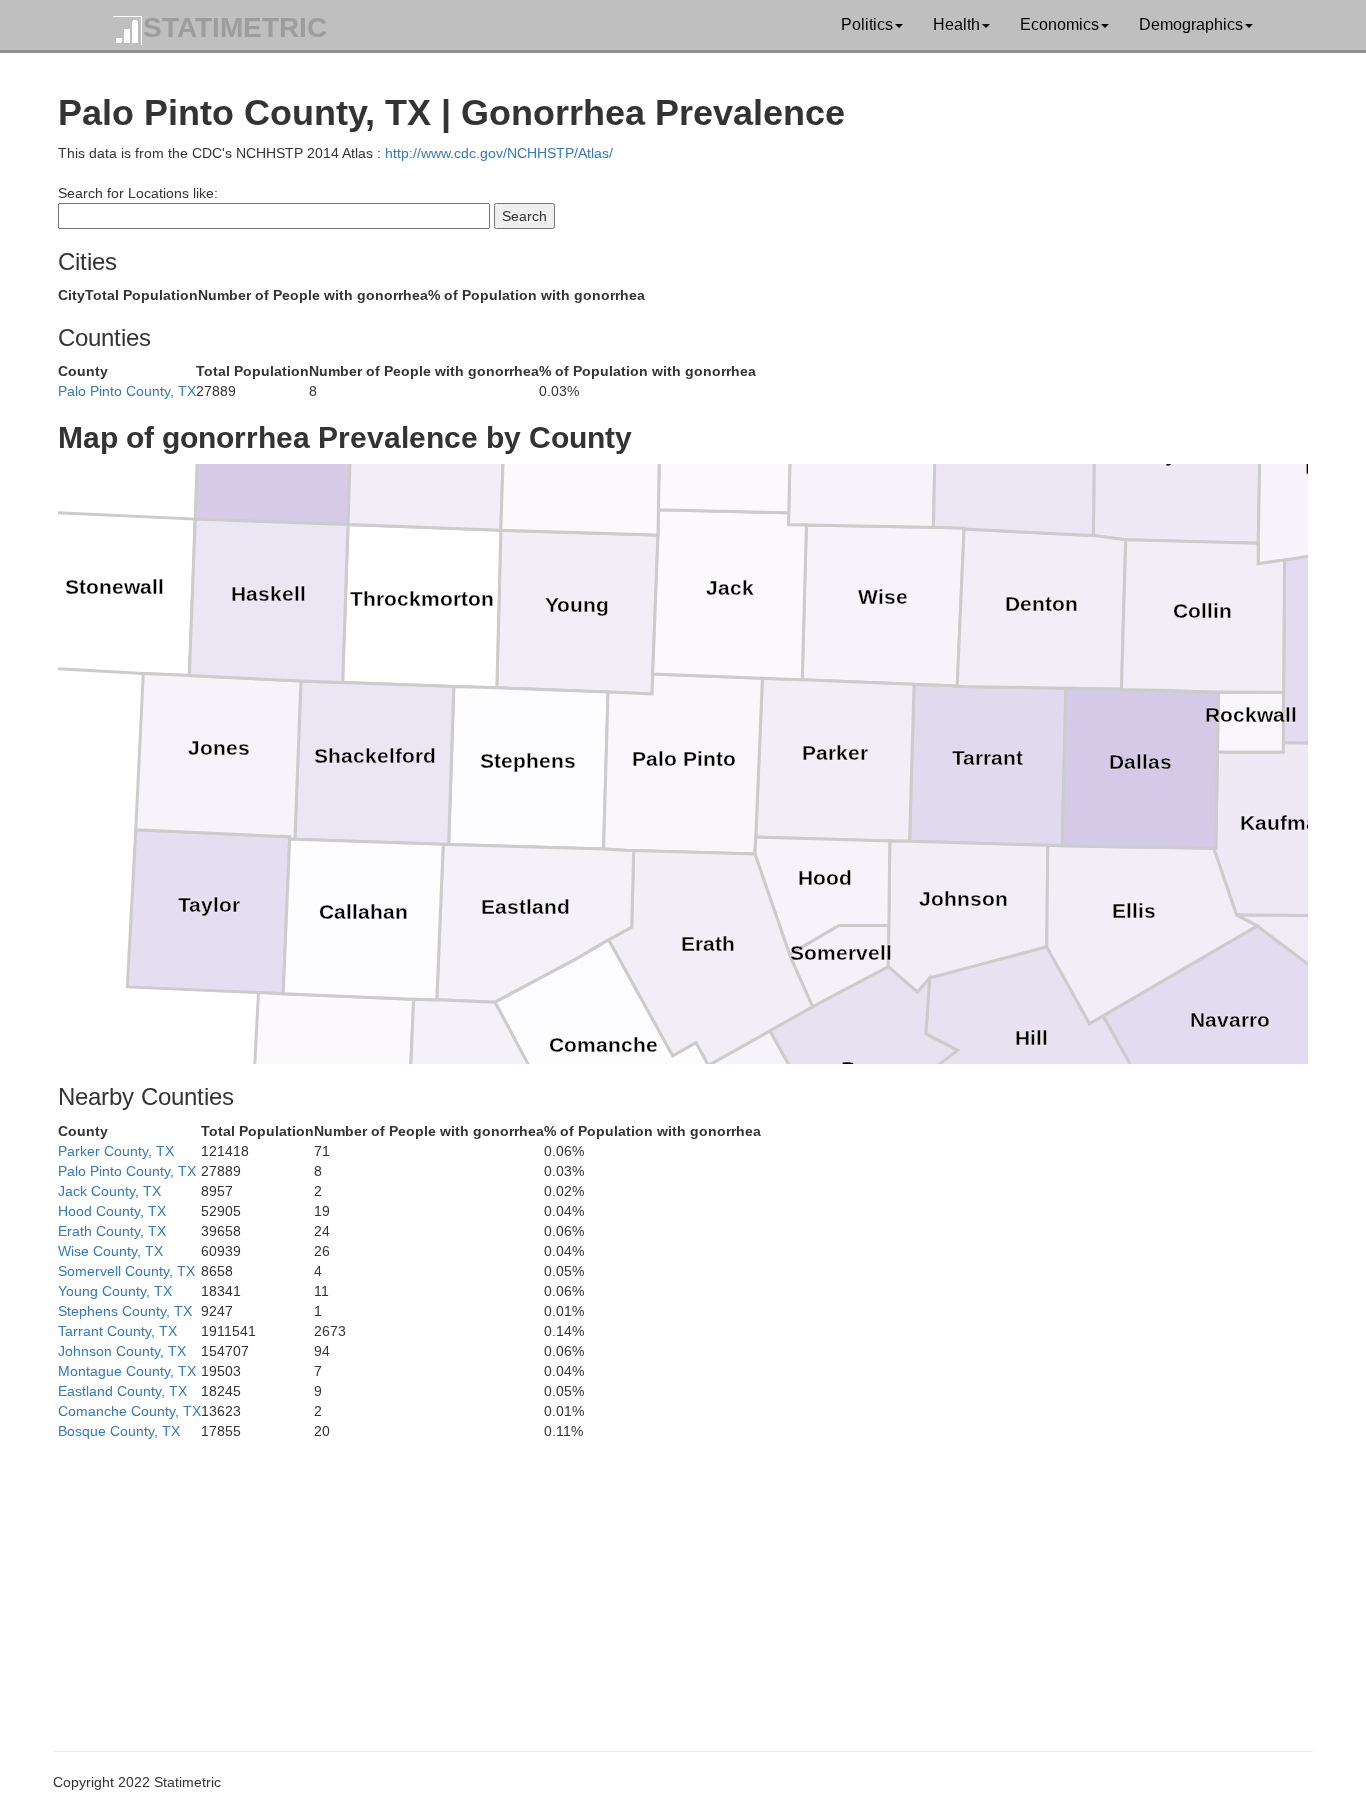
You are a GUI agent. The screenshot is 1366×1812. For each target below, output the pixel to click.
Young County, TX (115, 1291)
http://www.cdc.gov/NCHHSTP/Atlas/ (499, 153)
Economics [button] (1059, 24)
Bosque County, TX (119, 1431)
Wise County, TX (110, 1251)
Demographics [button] (1191, 24)
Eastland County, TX (122, 1391)
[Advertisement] (658, 1581)
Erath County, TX (112, 1231)
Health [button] (956, 24)
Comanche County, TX (129, 1411)
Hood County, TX (112, 1211)
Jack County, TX (109, 1191)
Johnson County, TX (122, 1351)
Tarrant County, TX (117, 1331)
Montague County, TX (127, 1371)
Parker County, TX (116, 1151)
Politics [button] (867, 24)
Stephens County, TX (125, 1311)
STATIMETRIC (235, 27)
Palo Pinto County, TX (127, 391)
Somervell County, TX (126, 1271)
